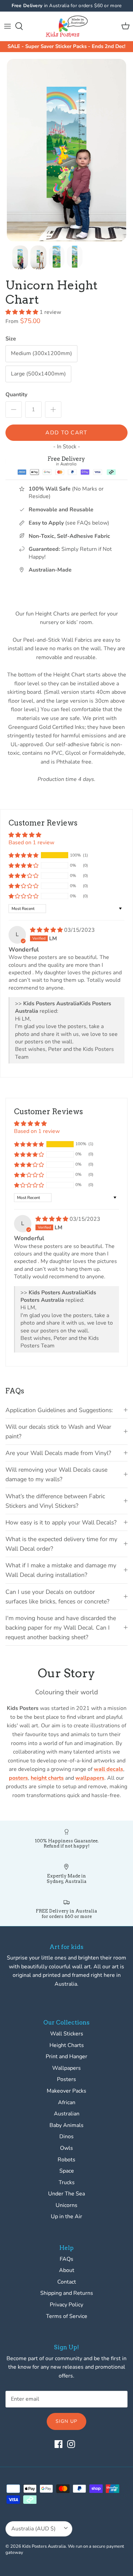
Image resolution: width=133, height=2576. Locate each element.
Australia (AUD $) (33, 2529)
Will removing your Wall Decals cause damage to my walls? (56, 1474)
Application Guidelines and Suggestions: (59, 1410)
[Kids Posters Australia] (67, 26)
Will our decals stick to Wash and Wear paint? (58, 1431)
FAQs (66, 2259)
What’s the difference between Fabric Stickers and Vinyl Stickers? (55, 1501)
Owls (66, 2148)
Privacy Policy (66, 2305)
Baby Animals (66, 2125)
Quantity (16, 395)
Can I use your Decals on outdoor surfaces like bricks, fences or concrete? (57, 1597)
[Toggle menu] (8, 26)
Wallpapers (66, 2068)
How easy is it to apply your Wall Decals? (61, 1522)
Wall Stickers (67, 2034)
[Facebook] (58, 2444)
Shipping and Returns (67, 2293)
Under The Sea (66, 2194)
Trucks (67, 2182)
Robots (66, 2160)
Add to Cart (66, 433)
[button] (23, 312)
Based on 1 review (31, 843)
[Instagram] (71, 2444)
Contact (67, 2282)
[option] (66, 150)
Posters (66, 2079)
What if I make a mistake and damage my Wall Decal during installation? (61, 1570)
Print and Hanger (66, 2057)
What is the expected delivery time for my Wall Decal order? (61, 1544)
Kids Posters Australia (44, 2546)
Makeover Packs (66, 2091)
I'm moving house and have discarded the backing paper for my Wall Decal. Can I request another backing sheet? (61, 1628)
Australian (67, 2114)
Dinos (66, 2137)
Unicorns (66, 2205)
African (67, 2102)
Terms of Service (67, 2316)
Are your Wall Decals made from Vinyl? (58, 1453)
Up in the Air (66, 2217)
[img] (47, 930)
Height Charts (67, 2045)
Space (67, 2171)
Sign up (66, 2421)
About (67, 2270)
